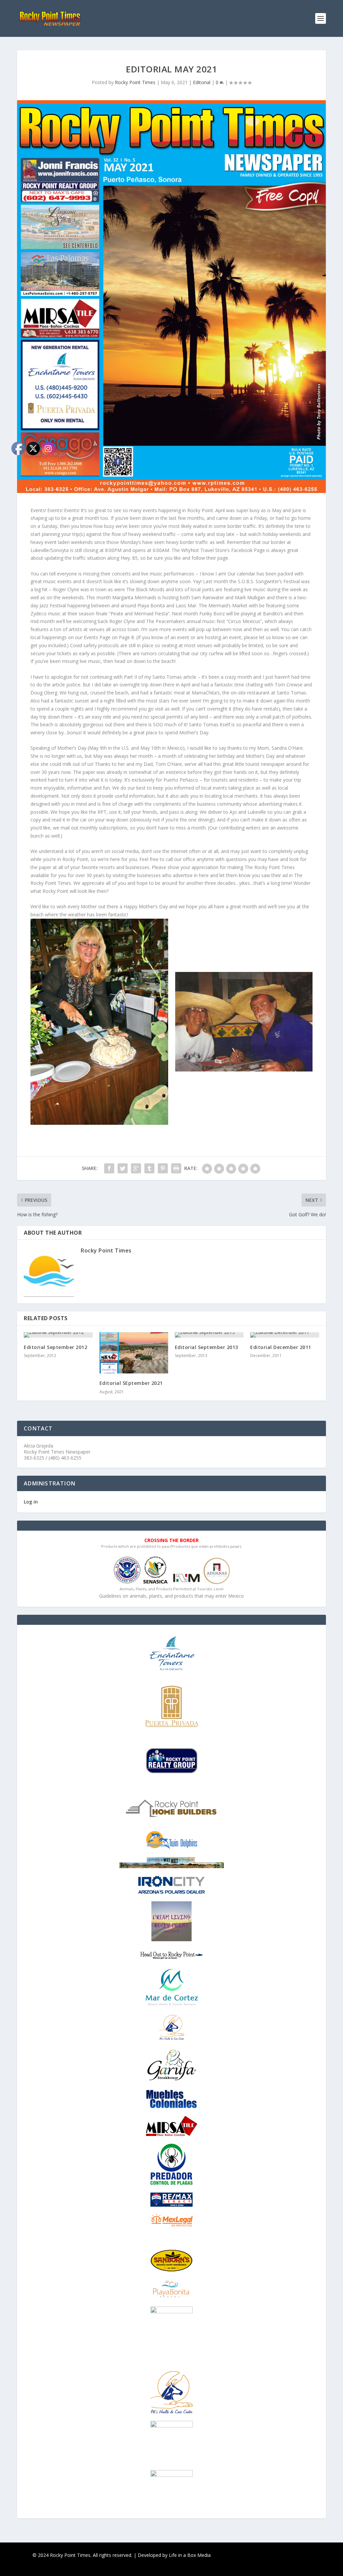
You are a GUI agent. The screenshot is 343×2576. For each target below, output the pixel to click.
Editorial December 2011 (281, 1347)
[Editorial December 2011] (285, 1335)
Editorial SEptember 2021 (131, 1383)
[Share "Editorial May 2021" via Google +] (136, 1168)
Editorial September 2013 (207, 1347)
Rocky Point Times (135, 82)
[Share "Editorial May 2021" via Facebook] (109, 1168)
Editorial (202, 82)
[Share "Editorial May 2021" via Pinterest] (163, 1168)
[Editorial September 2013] (209, 1335)
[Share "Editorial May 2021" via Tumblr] (149, 1168)
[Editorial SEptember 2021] (134, 1353)
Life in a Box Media (190, 2555)
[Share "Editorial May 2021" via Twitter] (123, 1168)
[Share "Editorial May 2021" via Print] (176, 1168)
